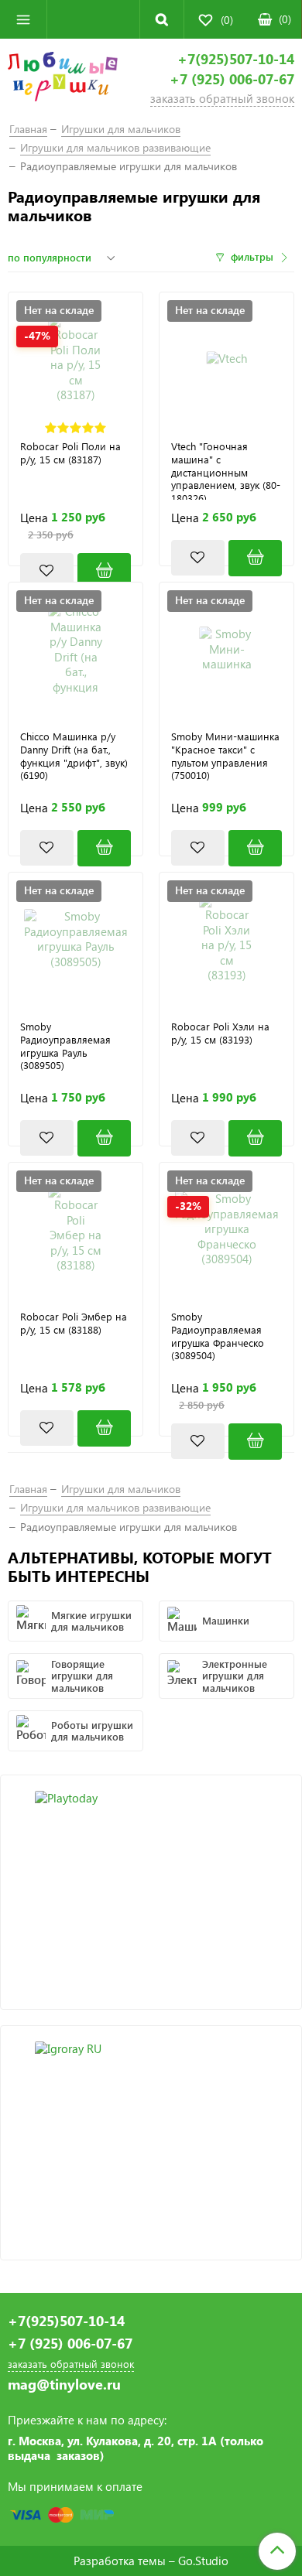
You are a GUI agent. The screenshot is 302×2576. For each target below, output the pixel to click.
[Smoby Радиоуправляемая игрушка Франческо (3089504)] (226, 1230)
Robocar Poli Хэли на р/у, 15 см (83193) (220, 1033)
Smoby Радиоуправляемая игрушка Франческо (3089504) (218, 1336)
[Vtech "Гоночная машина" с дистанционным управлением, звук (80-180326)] (255, 558)
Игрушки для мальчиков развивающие (115, 147)
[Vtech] (226, 359)
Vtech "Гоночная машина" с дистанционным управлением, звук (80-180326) (226, 470)
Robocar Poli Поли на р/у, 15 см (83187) (70, 453)
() (285, 19)
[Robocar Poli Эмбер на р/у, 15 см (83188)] (75, 1230)
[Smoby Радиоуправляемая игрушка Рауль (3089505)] (75, 940)
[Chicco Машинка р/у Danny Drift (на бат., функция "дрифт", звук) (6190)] (104, 848)
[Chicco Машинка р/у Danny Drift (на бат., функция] (75, 649)
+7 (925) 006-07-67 (232, 79)
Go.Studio (203, 2561)
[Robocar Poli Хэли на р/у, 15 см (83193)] (226, 940)
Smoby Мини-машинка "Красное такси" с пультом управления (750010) (225, 756)
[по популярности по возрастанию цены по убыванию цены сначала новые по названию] (63, 258)
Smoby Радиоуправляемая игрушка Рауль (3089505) (65, 1046)
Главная (28, 129)
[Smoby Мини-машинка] (226, 649)
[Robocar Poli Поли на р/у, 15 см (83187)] (75, 359)
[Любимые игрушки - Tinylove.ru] (63, 79)
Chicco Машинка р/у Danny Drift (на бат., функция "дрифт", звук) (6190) (74, 756)
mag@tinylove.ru (64, 2385)
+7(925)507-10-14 (236, 59)
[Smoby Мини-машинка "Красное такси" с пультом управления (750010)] (255, 848)
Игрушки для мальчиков (121, 129)
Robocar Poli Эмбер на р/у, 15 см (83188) (74, 1323)
